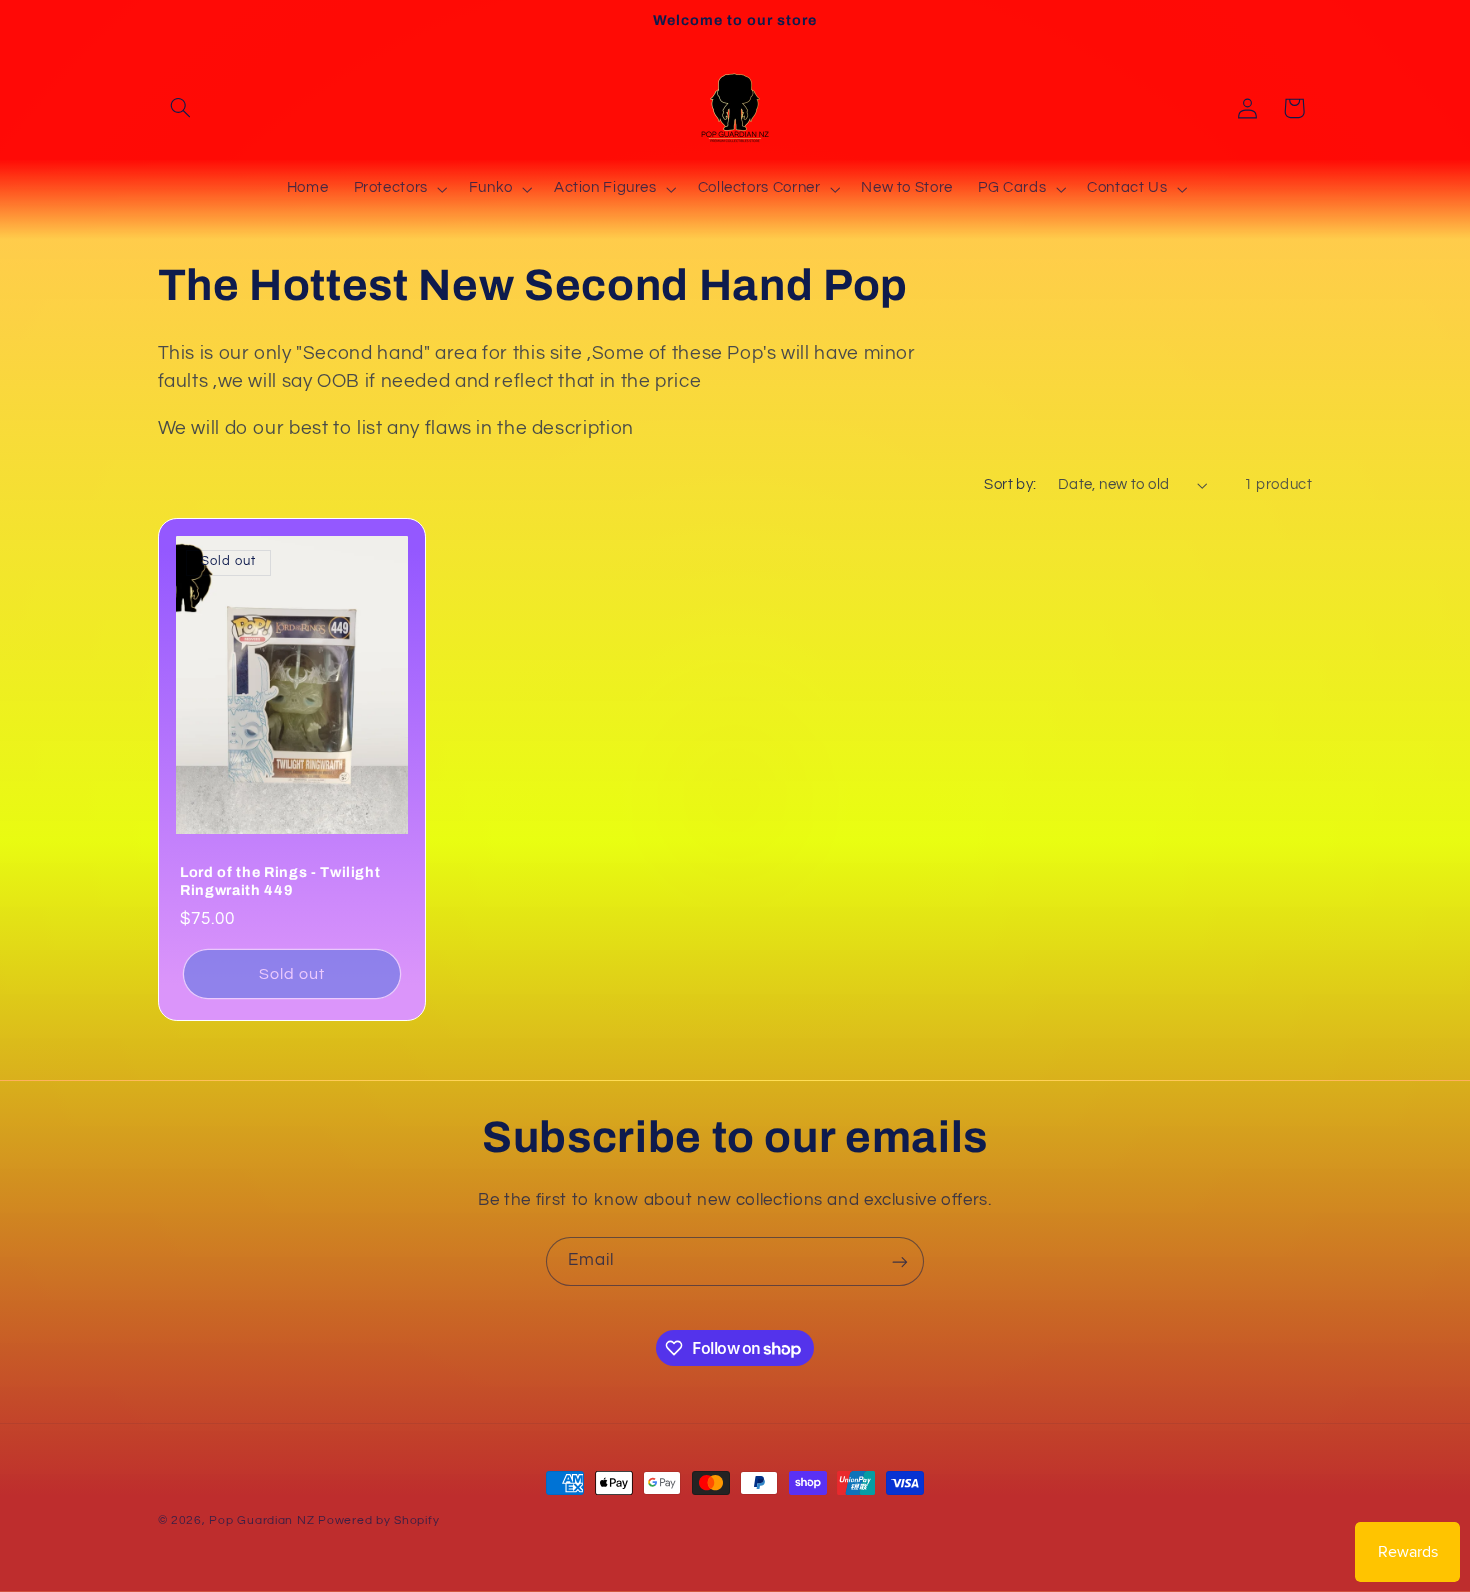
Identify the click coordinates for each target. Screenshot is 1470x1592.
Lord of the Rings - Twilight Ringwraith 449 (280, 880)
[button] (181, 108)
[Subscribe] (900, 1261)
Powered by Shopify (378, 1520)
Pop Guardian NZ (261, 1520)
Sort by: (1010, 484)
